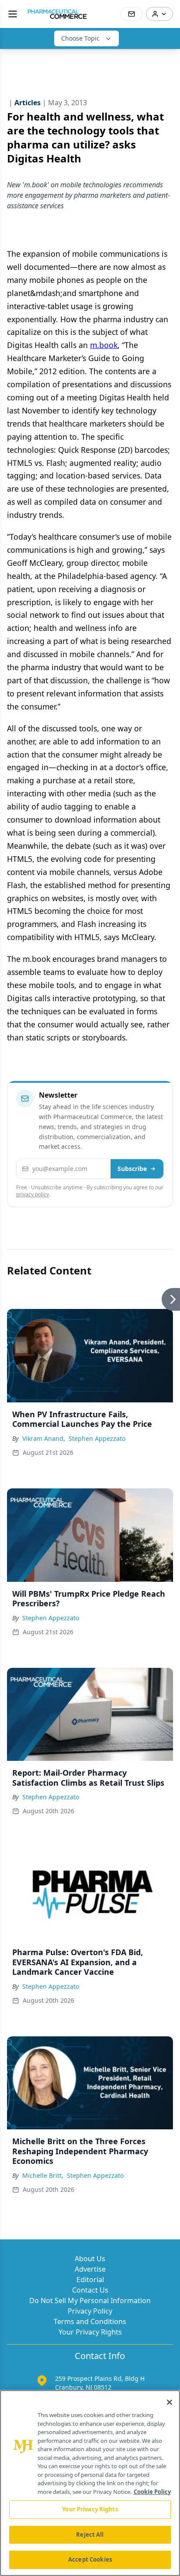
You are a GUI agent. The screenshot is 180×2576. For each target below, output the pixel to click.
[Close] (170, 2402)
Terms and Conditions (90, 2321)
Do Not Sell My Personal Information (90, 2300)
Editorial (90, 2280)
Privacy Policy (90, 2311)
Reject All (90, 2535)
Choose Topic (80, 38)
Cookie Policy (152, 2492)
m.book (104, 345)
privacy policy (33, 1194)
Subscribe (132, 1169)
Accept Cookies (90, 2559)
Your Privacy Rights (90, 2332)
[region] (90, 2483)
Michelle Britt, (43, 2175)
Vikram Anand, (44, 1438)
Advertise (90, 2269)
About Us (90, 2259)
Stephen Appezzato (97, 1438)
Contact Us (90, 2290)
